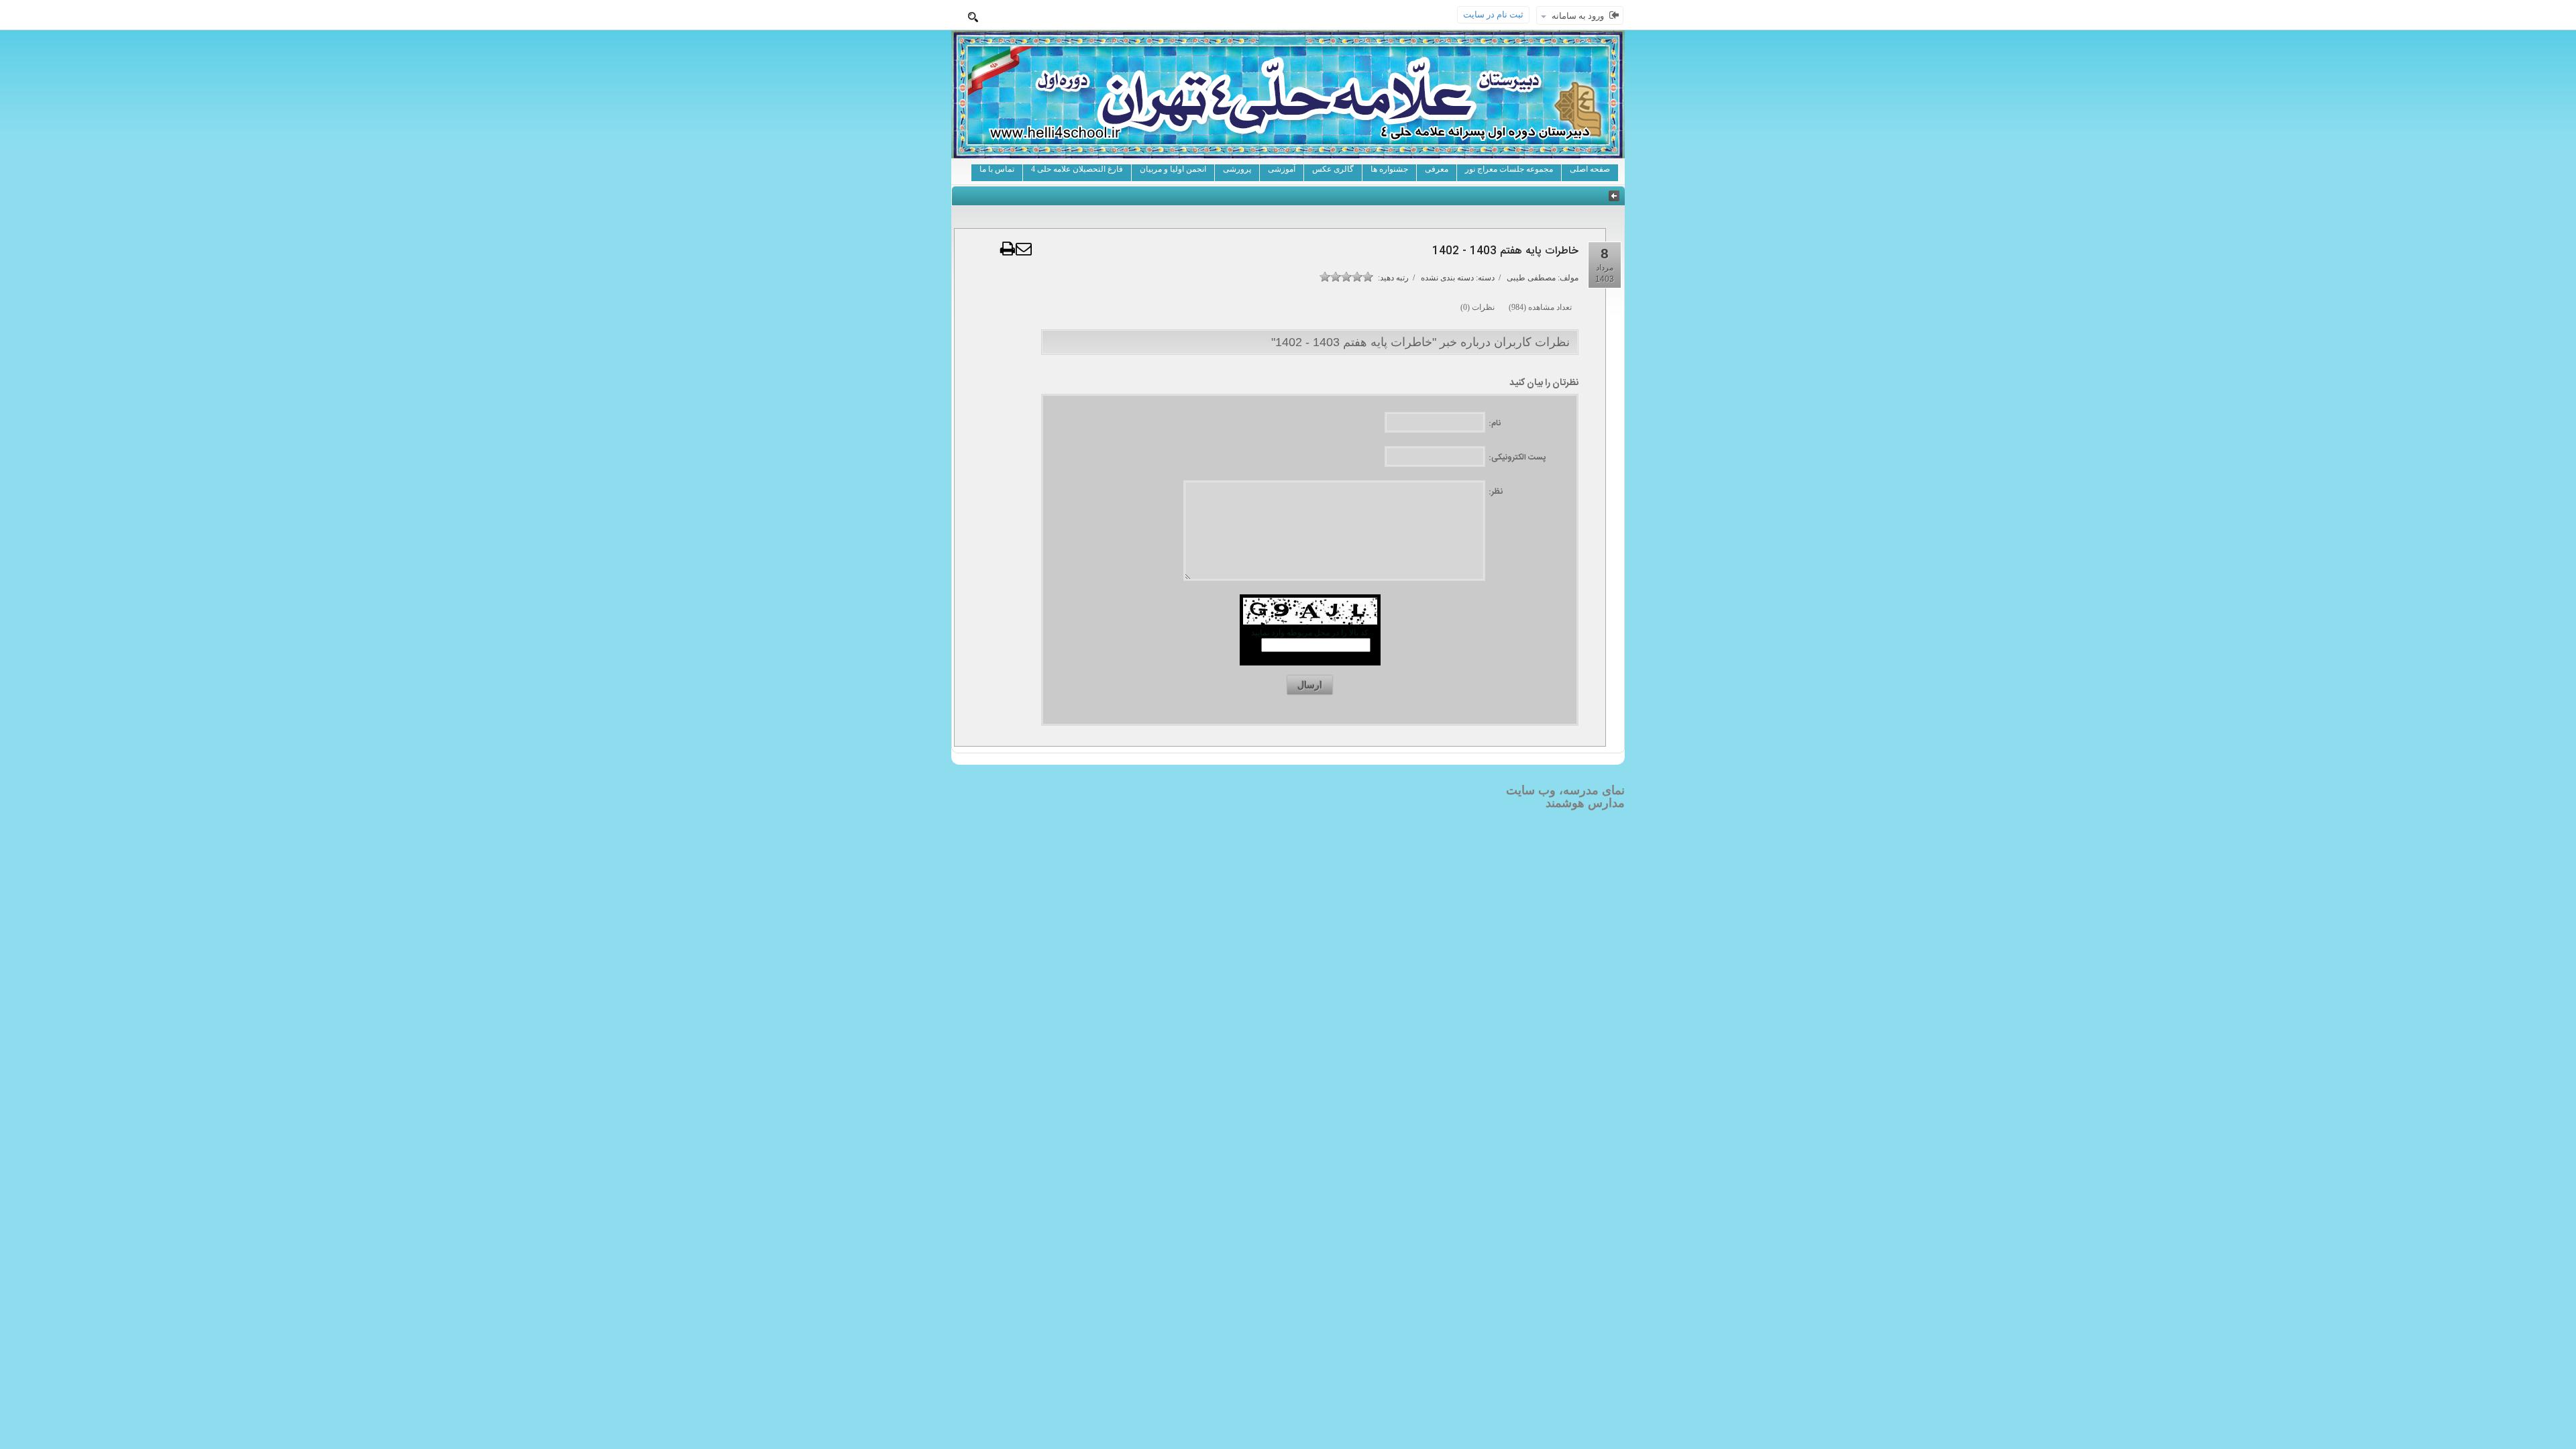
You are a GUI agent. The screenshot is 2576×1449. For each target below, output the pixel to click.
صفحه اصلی (1590, 169)
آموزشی (1282, 169)
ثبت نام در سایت (1493, 14)
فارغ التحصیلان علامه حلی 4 (1077, 169)
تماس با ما (997, 169)
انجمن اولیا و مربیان (1173, 169)
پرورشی (1237, 169)
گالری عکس (1333, 169)
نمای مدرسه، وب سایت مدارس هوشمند (1565, 797)
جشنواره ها (1389, 169)
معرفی (1437, 169)
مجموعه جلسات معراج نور (1509, 169)
